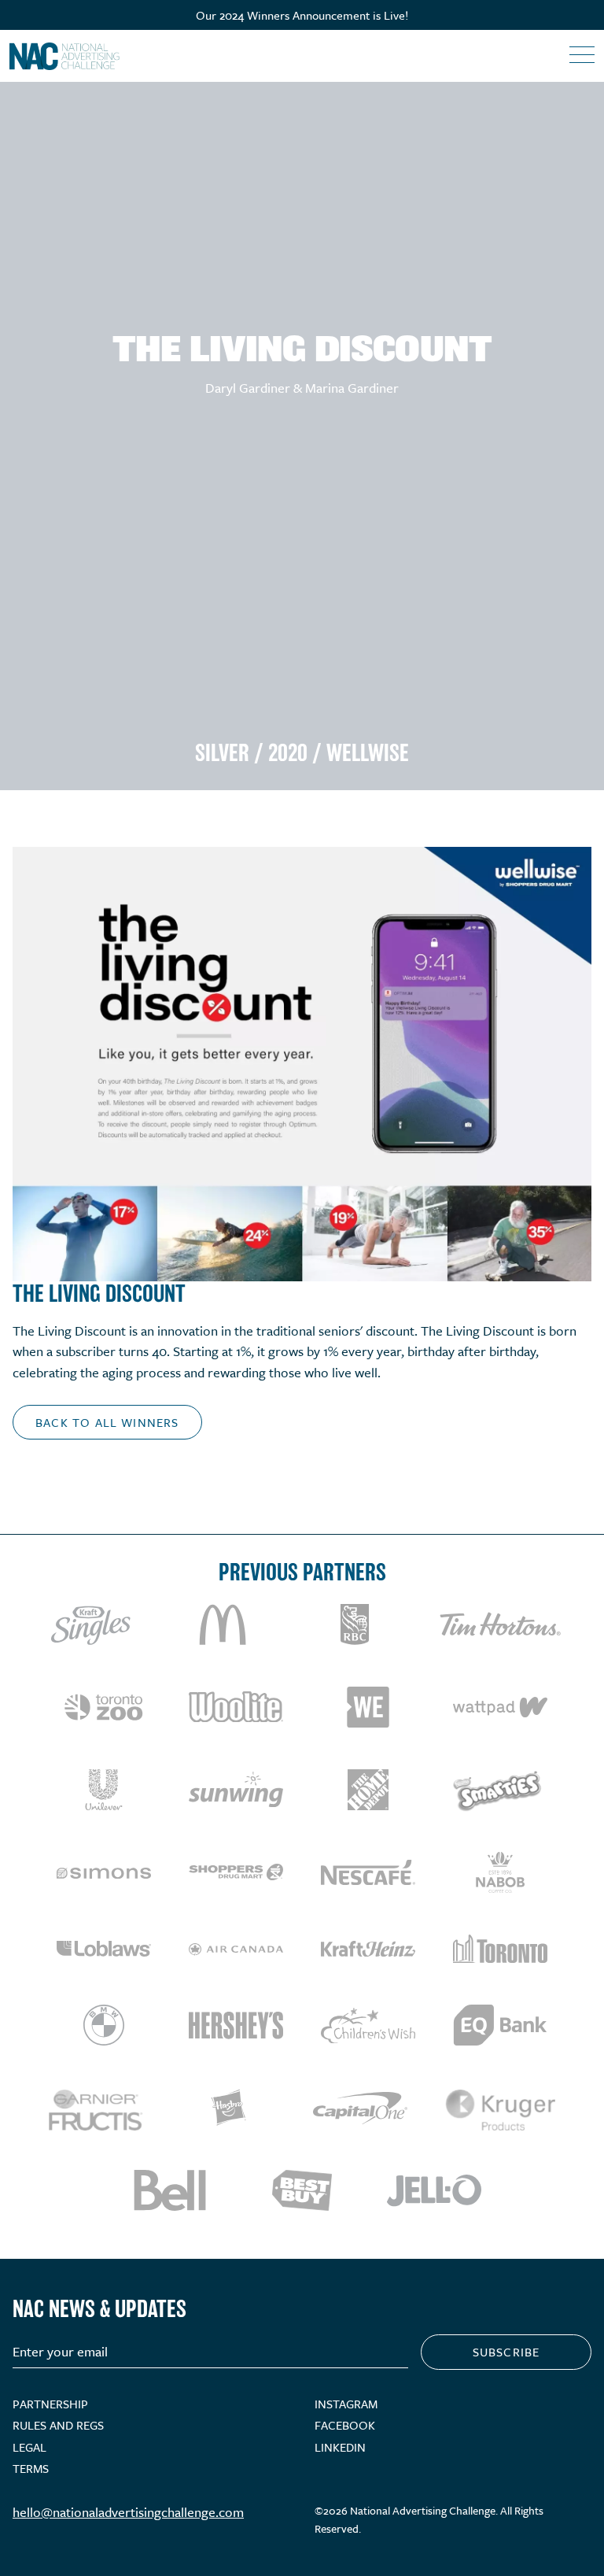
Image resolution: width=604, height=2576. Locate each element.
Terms (31, 2468)
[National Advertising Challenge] (64, 56)
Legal (29, 2447)
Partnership (50, 2404)
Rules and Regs (58, 2425)
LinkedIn (340, 2447)
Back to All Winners (107, 1422)
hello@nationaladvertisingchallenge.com (128, 2512)
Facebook (345, 2425)
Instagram (346, 2404)
